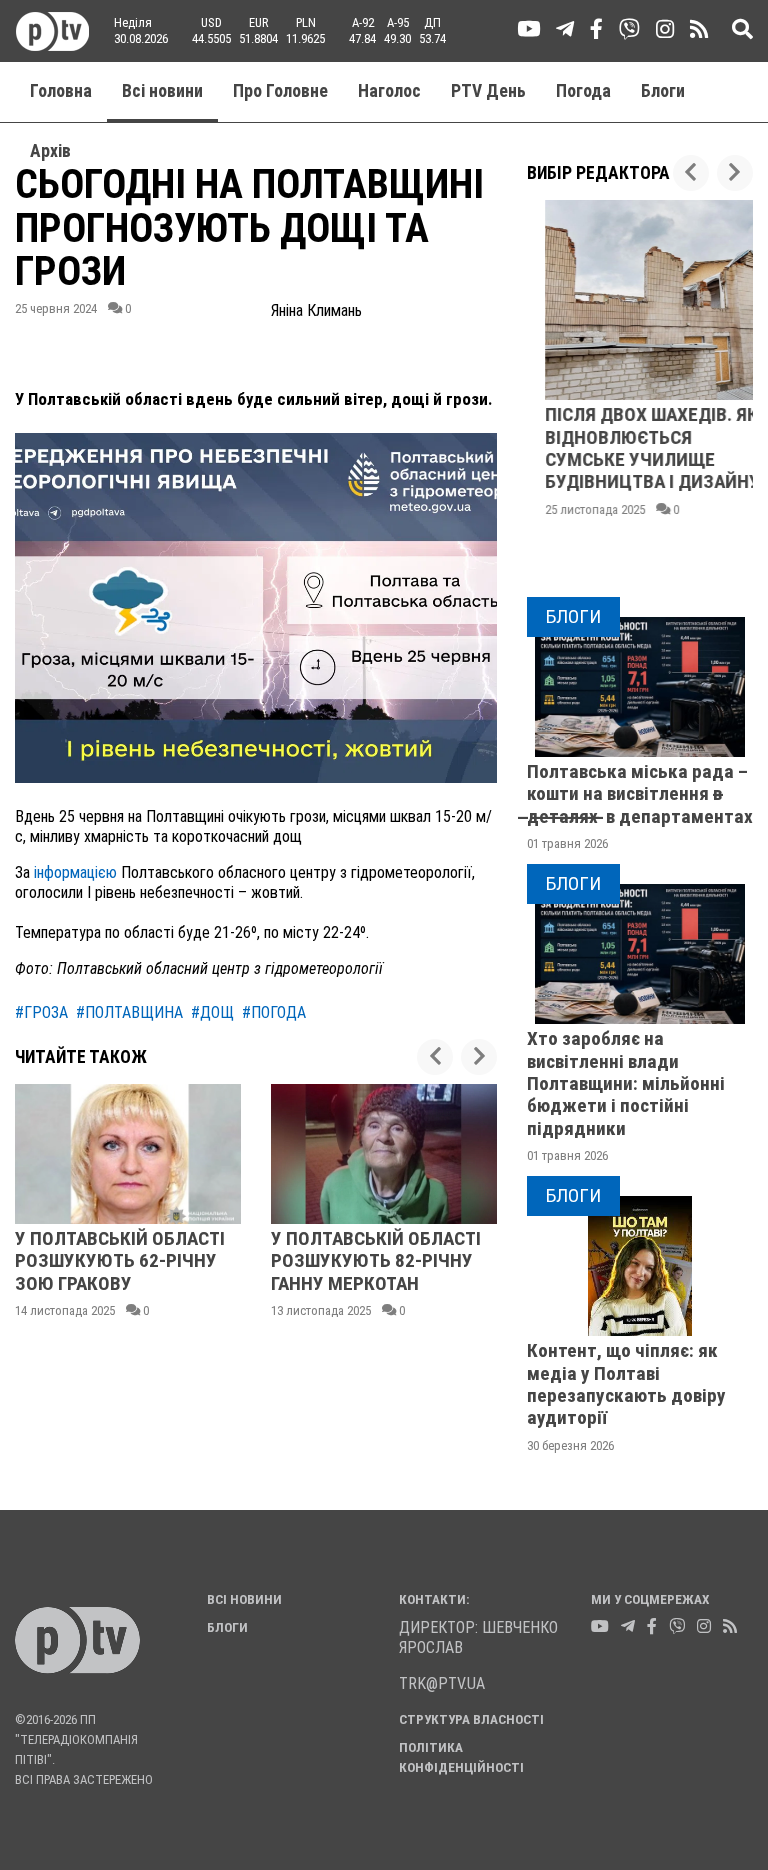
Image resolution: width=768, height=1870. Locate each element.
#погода (274, 1012)
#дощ (212, 1012)
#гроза (41, 1012)
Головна (61, 91)
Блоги (663, 91)
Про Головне (280, 91)
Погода (583, 91)
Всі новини (162, 91)
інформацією (73, 872)
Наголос (389, 91)
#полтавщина (129, 1012)
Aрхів (50, 151)
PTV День (488, 91)
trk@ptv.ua (442, 1683)
